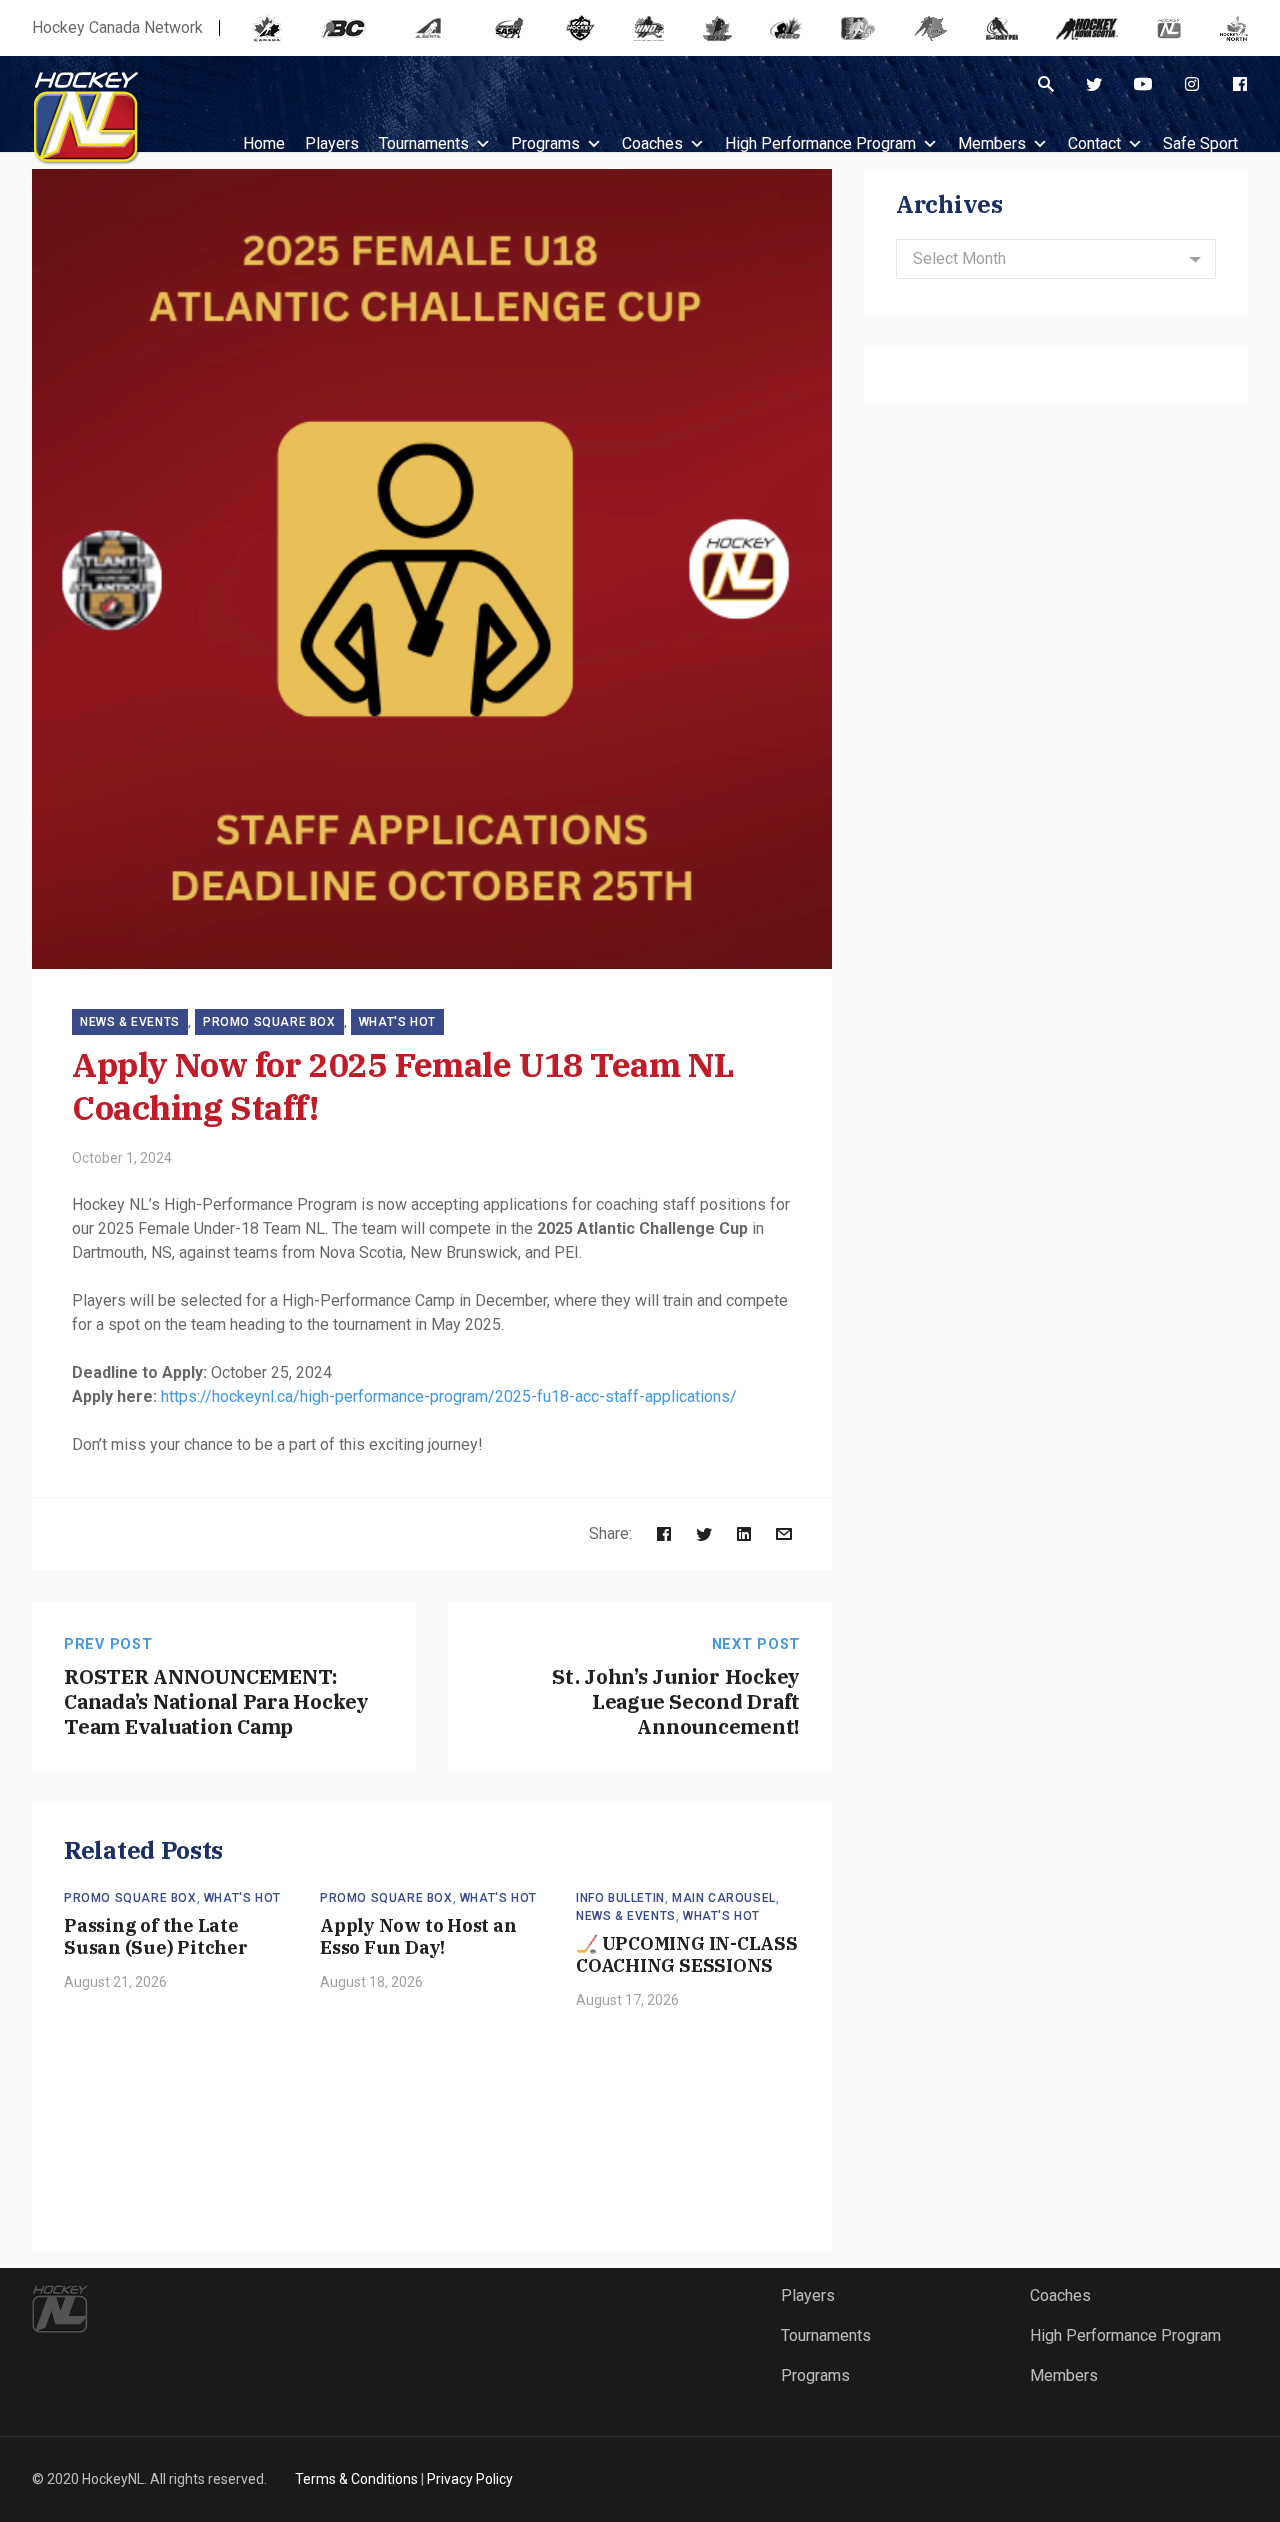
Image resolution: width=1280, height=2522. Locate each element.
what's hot (397, 1022)
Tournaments (424, 143)
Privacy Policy (470, 2479)
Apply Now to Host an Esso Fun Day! (418, 1937)
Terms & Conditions (356, 2479)
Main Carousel (724, 1898)
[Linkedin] (744, 1533)
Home (264, 143)
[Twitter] (1094, 84)
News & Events (130, 1022)
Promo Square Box (269, 1022)
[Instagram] (1192, 84)
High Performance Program (820, 143)
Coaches (652, 143)
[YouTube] (1143, 84)
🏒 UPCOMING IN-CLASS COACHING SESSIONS (687, 1955)
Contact (1094, 143)
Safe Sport (1200, 143)
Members (992, 143)
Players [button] (332, 143)
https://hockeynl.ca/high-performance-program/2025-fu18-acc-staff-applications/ (449, 1396)
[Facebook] (1240, 84)
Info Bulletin (620, 1898)
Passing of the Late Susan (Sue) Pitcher (156, 1937)
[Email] (784, 1533)
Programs (545, 143)
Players (808, 2295)
